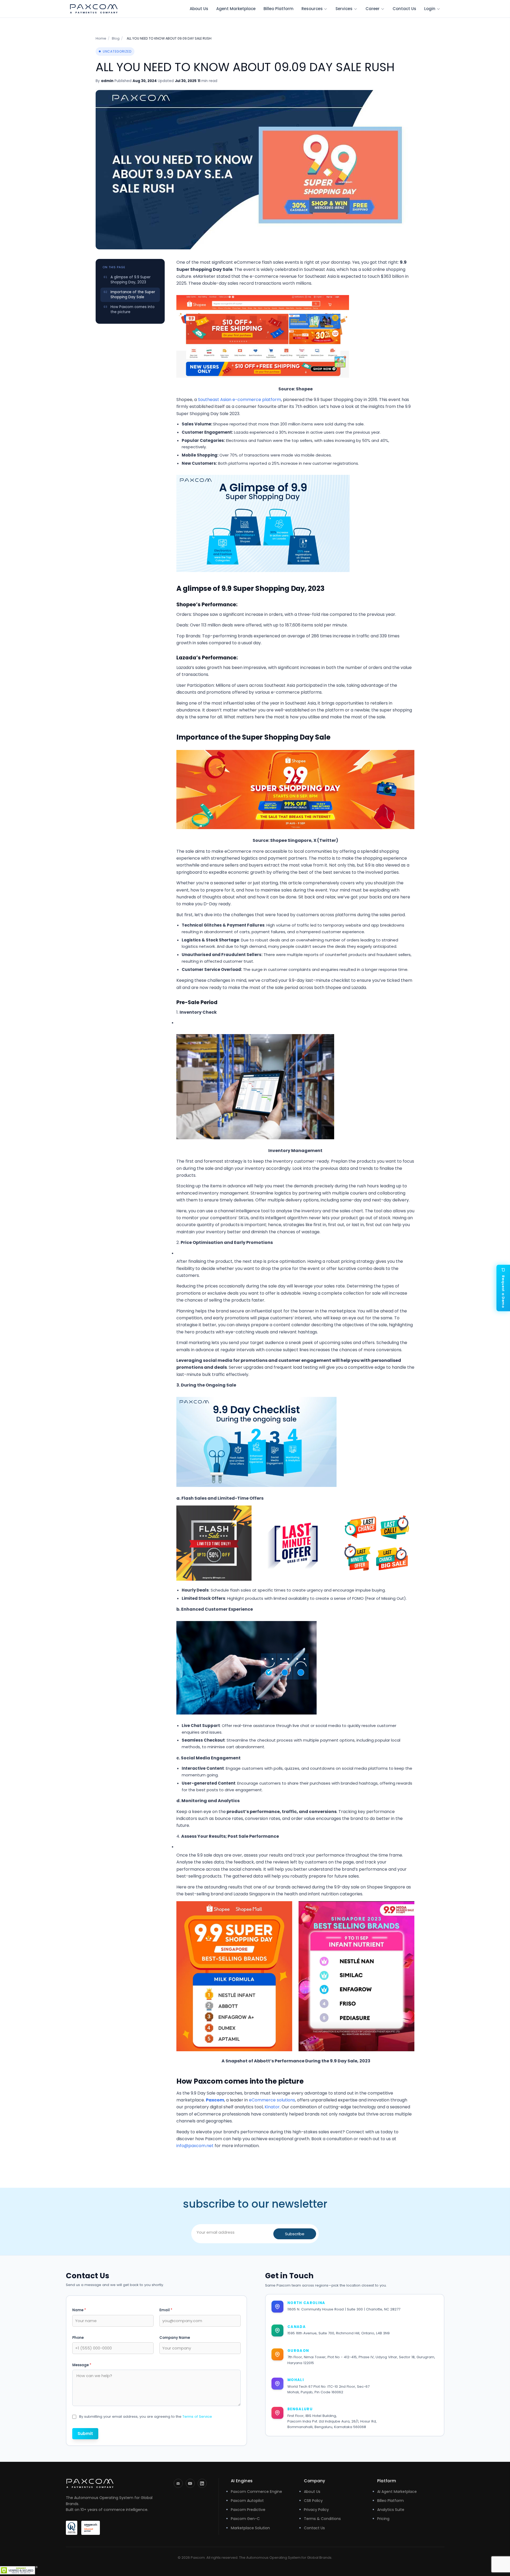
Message (82, 2365)
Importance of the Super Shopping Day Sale (133, 295)
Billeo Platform (279, 9)
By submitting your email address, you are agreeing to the (146, 2417)
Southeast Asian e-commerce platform (239, 400)
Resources (312, 9)
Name (79, 2310)
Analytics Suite (391, 2510)
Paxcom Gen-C (245, 2519)
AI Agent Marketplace (397, 2492)
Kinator (272, 2107)
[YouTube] (190, 2483)
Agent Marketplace (236, 9)
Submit (85, 2434)
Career (373, 9)
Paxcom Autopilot (247, 2501)
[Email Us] (178, 2483)
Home (101, 38)
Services (344, 9)
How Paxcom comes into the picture (133, 309)
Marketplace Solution (250, 2528)
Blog (116, 38)
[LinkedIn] (202, 2483)
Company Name (175, 2338)
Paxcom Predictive (248, 2510)
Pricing (383, 2519)
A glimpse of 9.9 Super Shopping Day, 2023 (131, 280)
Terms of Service (197, 2417)
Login (430, 9)
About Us (199, 9)
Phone (78, 2338)
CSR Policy (313, 2501)
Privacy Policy (316, 2510)
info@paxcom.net (195, 2146)
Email (166, 2310)
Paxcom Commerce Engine (256, 2492)
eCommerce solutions (272, 2100)
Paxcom (215, 2100)
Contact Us (404, 9)
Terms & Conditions (322, 2519)
